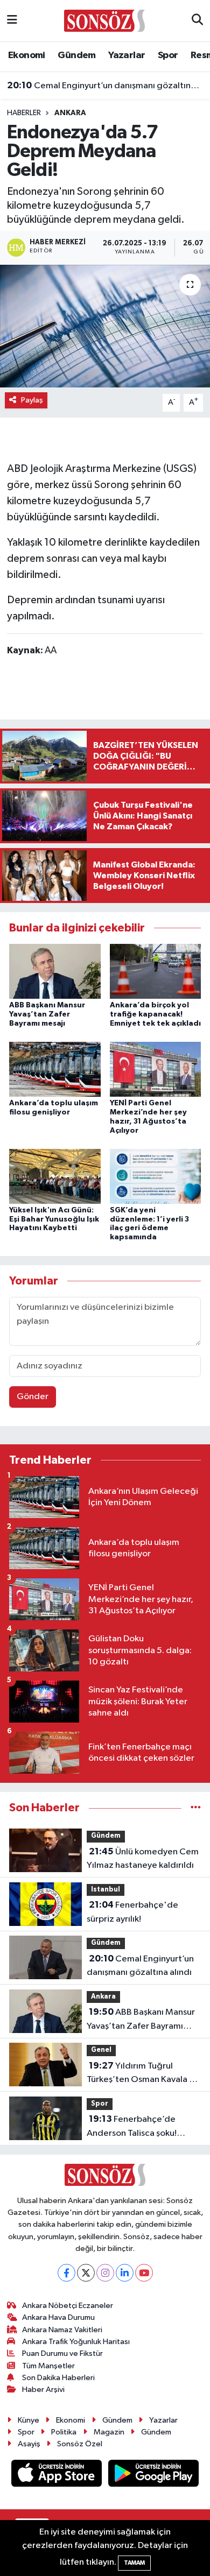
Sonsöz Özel (80, 2444)
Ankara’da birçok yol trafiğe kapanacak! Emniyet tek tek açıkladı (155, 1014)
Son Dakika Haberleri (58, 2378)
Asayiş (29, 2444)
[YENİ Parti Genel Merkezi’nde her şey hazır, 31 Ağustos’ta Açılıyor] (156, 1069)
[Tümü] (196, 1808)
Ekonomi (27, 55)
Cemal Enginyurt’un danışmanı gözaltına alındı (105, 86)
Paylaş (32, 400)
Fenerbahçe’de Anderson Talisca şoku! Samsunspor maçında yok (137, 2127)
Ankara (70, 113)
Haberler (24, 113)
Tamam (134, 2563)
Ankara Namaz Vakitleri (62, 2330)
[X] (86, 2273)
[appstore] (58, 2475)
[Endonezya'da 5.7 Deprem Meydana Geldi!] (105, 326)
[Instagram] (105, 2273)
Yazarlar (127, 55)
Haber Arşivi (43, 2390)
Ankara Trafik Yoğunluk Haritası (76, 2342)
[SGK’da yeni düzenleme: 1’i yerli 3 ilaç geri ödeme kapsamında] (156, 1176)
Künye (29, 2420)
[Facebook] (66, 2273)
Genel (101, 2050)
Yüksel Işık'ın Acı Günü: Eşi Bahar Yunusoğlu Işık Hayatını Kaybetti (54, 1219)
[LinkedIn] (125, 2273)
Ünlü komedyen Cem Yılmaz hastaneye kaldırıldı (143, 1859)
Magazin (109, 2432)
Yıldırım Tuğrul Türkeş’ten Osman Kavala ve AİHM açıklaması (143, 2074)
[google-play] (154, 2475)
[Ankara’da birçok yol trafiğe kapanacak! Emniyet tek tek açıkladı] (156, 971)
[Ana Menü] (12, 21)
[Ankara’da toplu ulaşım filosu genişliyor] (55, 1069)
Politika (64, 2432)
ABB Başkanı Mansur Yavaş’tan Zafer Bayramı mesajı (47, 1014)
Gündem (76, 55)
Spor (168, 55)
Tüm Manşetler (48, 2366)
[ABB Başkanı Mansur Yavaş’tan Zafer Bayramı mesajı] (55, 971)
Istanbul (106, 1890)
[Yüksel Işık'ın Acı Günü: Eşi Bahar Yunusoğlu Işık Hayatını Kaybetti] (55, 1176)
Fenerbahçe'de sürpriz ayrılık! (132, 1912)
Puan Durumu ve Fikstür (62, 2353)
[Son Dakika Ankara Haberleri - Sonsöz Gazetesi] (104, 20)
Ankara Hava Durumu (58, 2317)
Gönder (33, 1397)
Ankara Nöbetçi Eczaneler (68, 2306)
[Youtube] (144, 2273)
